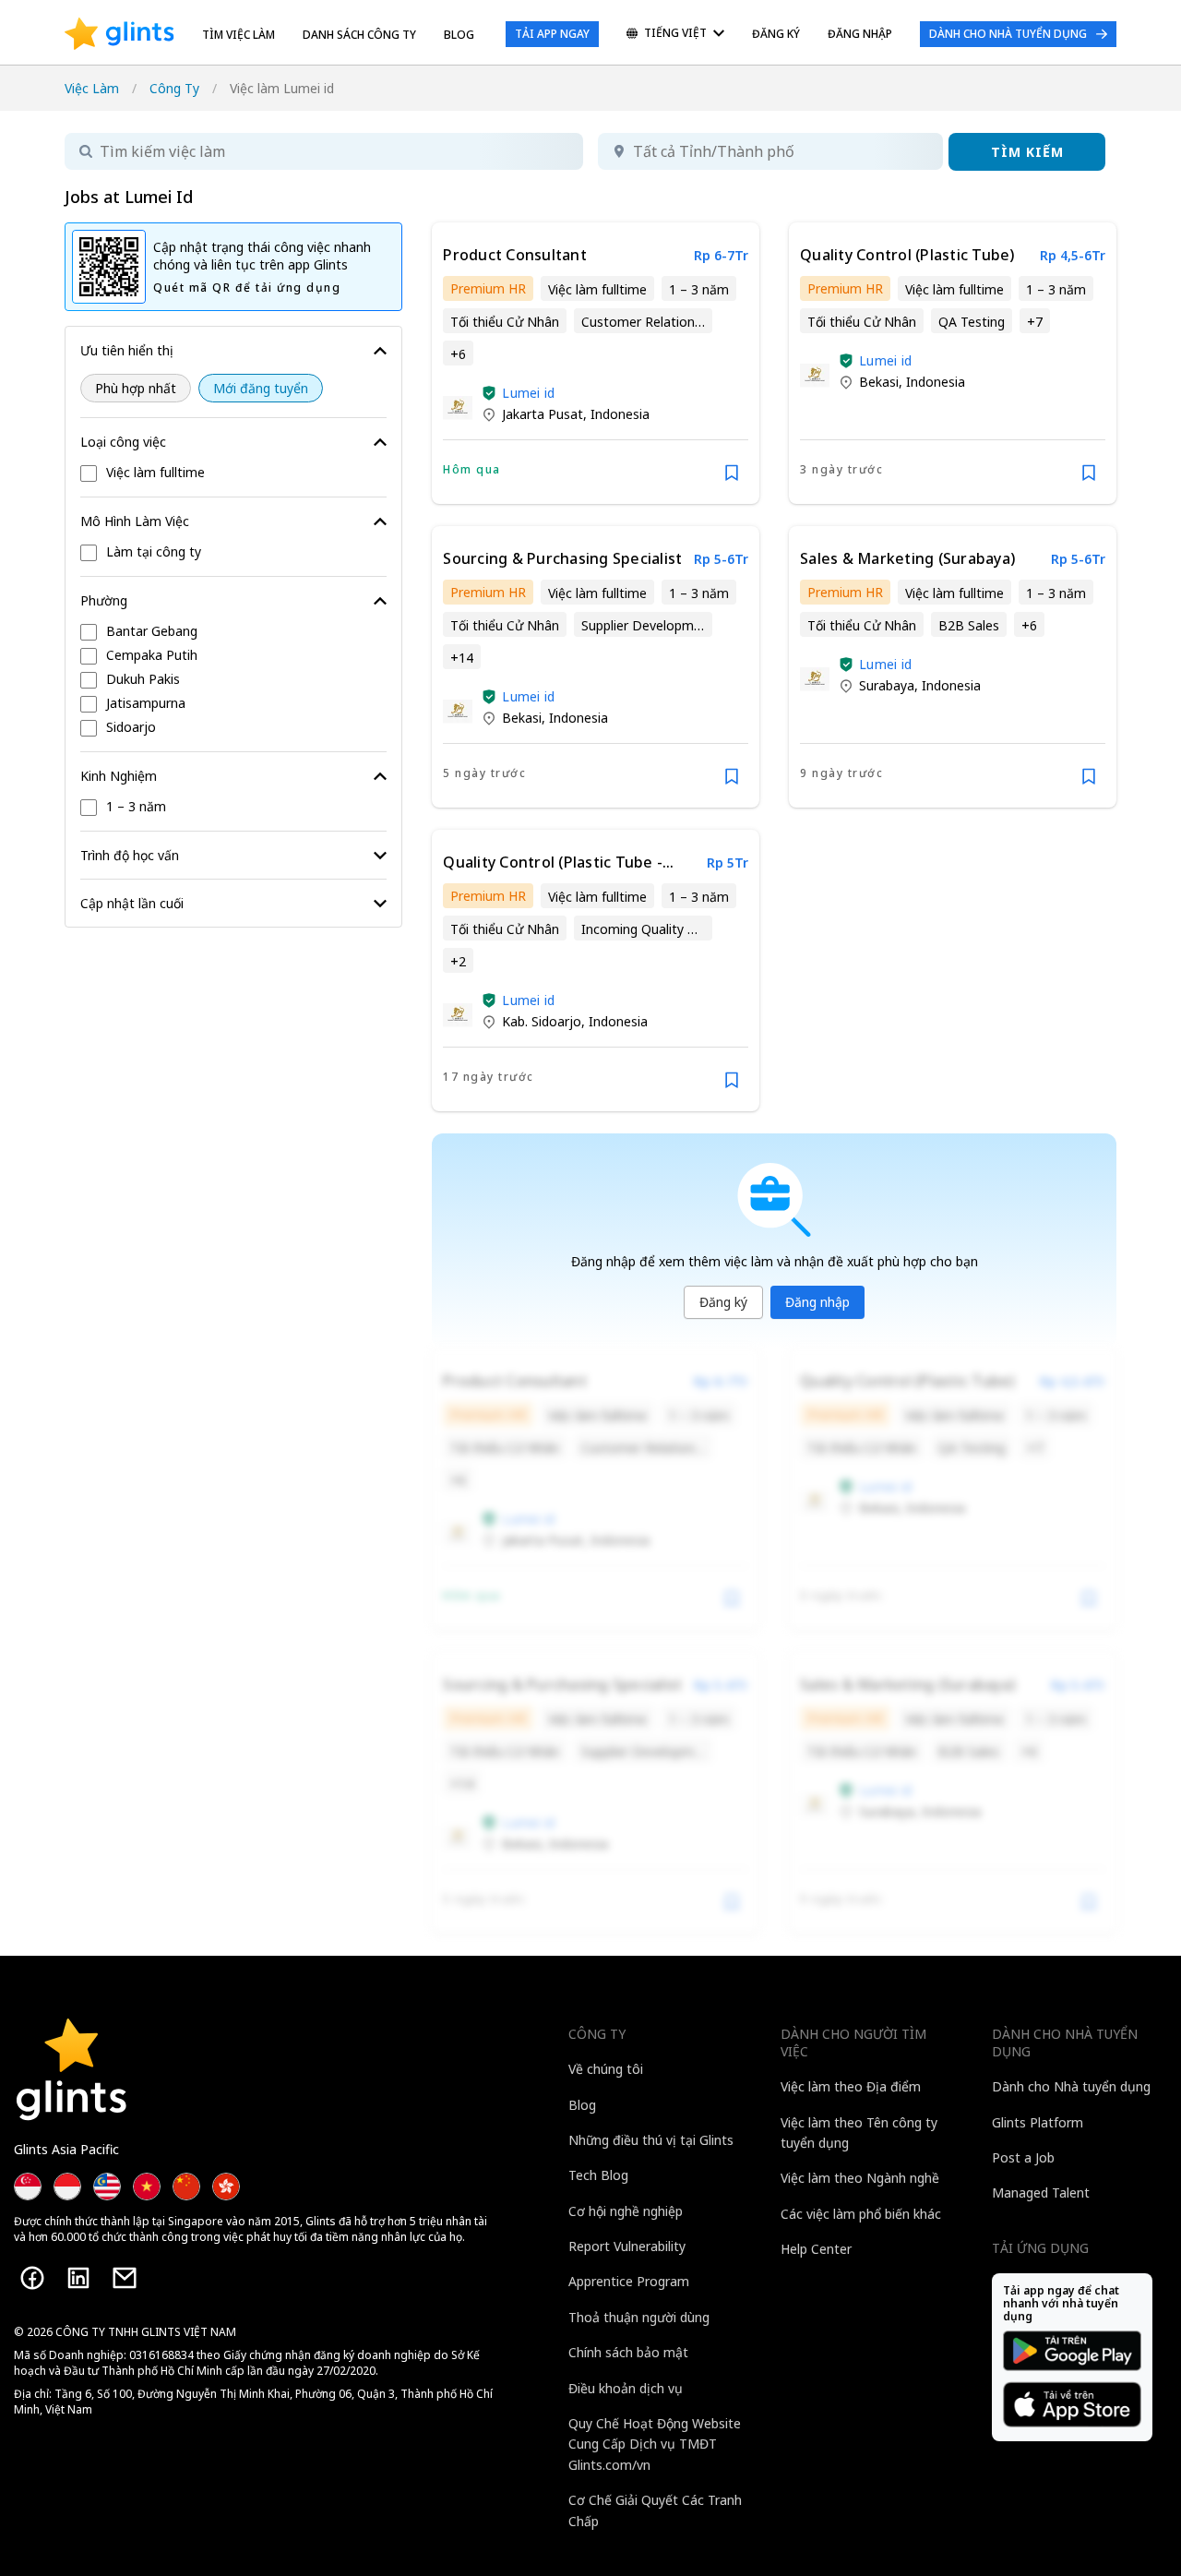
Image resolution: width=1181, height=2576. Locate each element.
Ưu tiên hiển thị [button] (127, 350)
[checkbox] (233, 473)
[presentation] (119, 34)
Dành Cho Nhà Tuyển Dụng (1008, 34)
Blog (459, 35)
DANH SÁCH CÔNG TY (359, 35)
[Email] (125, 2278)
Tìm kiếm (1027, 152)
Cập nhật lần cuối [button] (132, 903)
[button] (489, 393)
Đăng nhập (817, 1302)
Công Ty (174, 88)
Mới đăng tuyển (261, 388)
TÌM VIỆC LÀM (239, 35)
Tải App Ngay (552, 34)
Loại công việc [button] (123, 442)
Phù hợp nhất (136, 388)
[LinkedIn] (78, 2278)
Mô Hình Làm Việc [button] (135, 521)
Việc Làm (92, 88)
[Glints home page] (119, 34)
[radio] (136, 388)
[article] (596, 363)
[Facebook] (32, 2278)
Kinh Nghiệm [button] (119, 776)
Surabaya (887, 685)
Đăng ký (723, 1302)
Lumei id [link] (528, 393)
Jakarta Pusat (543, 414)
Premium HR (488, 288)
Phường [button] (104, 600)
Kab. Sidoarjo (542, 1021)
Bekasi (879, 382)
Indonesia (620, 414)
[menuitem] (675, 35)
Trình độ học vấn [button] (130, 855)
